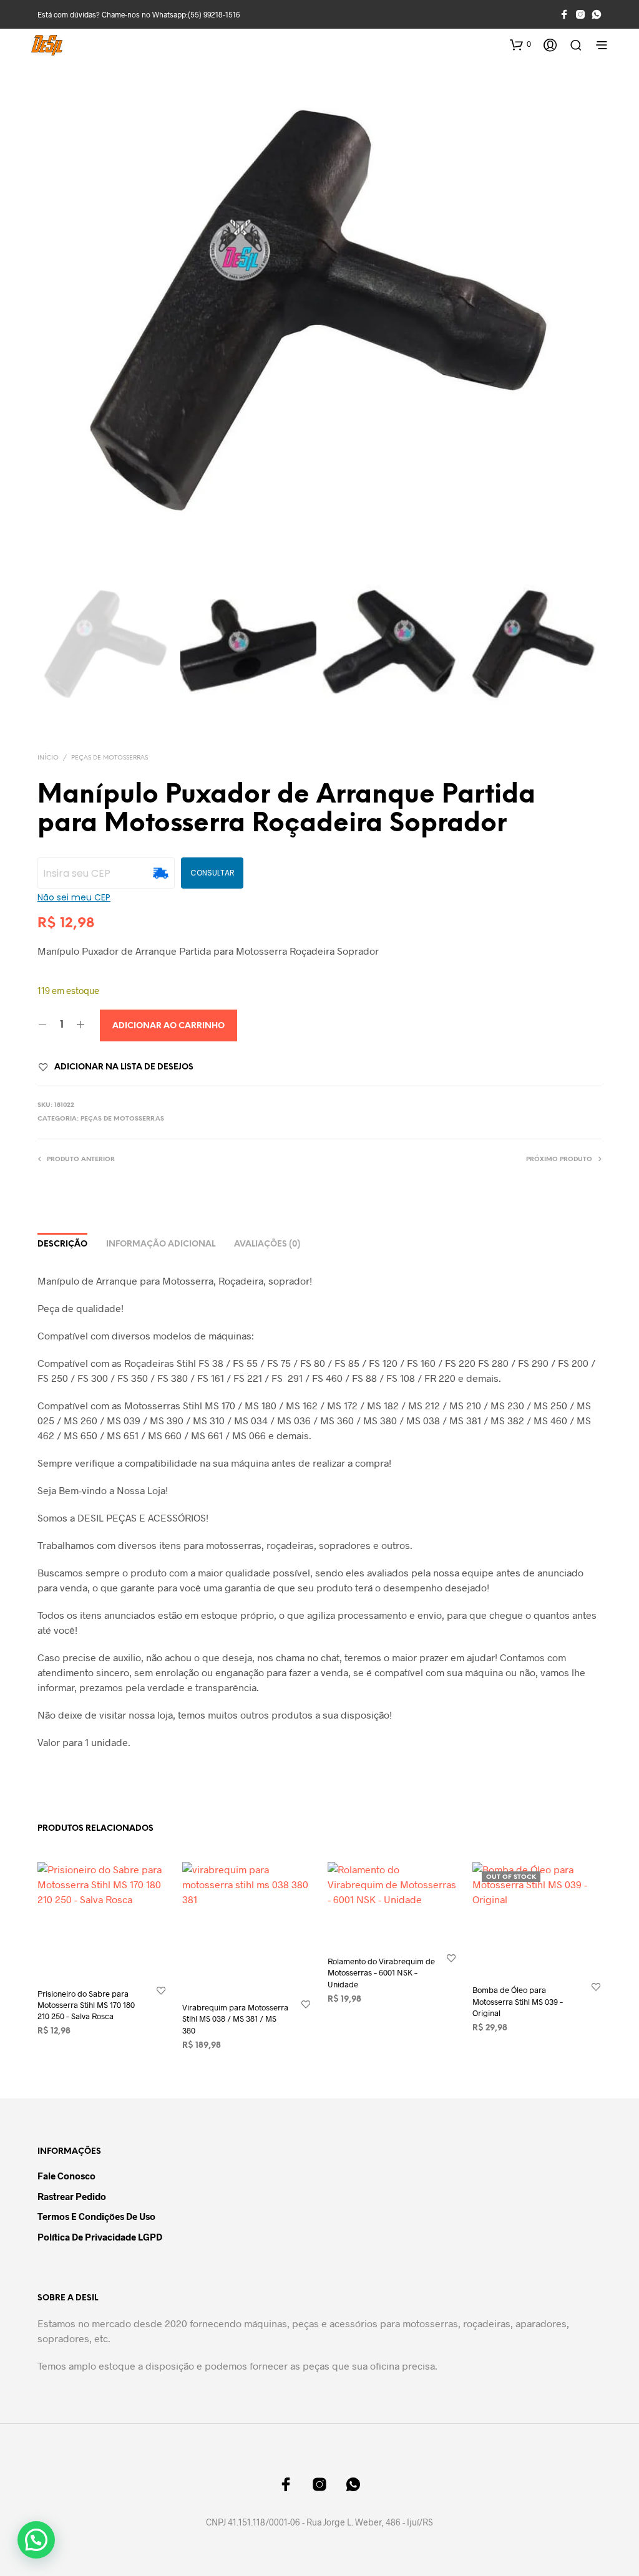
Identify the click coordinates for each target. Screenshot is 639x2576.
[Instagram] (580, 14)
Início (48, 758)
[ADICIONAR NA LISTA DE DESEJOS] (161, 1990)
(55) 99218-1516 (214, 14)
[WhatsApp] (597, 14)
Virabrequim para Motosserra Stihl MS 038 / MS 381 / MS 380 (235, 2019)
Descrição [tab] (62, 1244)
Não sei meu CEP (74, 897)
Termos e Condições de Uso (96, 2216)
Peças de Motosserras (110, 758)
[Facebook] (564, 14)
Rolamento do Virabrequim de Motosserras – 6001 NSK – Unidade (381, 1972)
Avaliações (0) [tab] (267, 1244)
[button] (520, 44)
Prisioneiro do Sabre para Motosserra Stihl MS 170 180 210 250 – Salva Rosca (86, 2005)
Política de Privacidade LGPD (100, 2237)
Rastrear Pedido (72, 2196)
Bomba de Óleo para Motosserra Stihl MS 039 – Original (518, 2002)
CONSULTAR (212, 873)
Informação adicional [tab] (161, 1244)
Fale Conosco (66, 2176)
